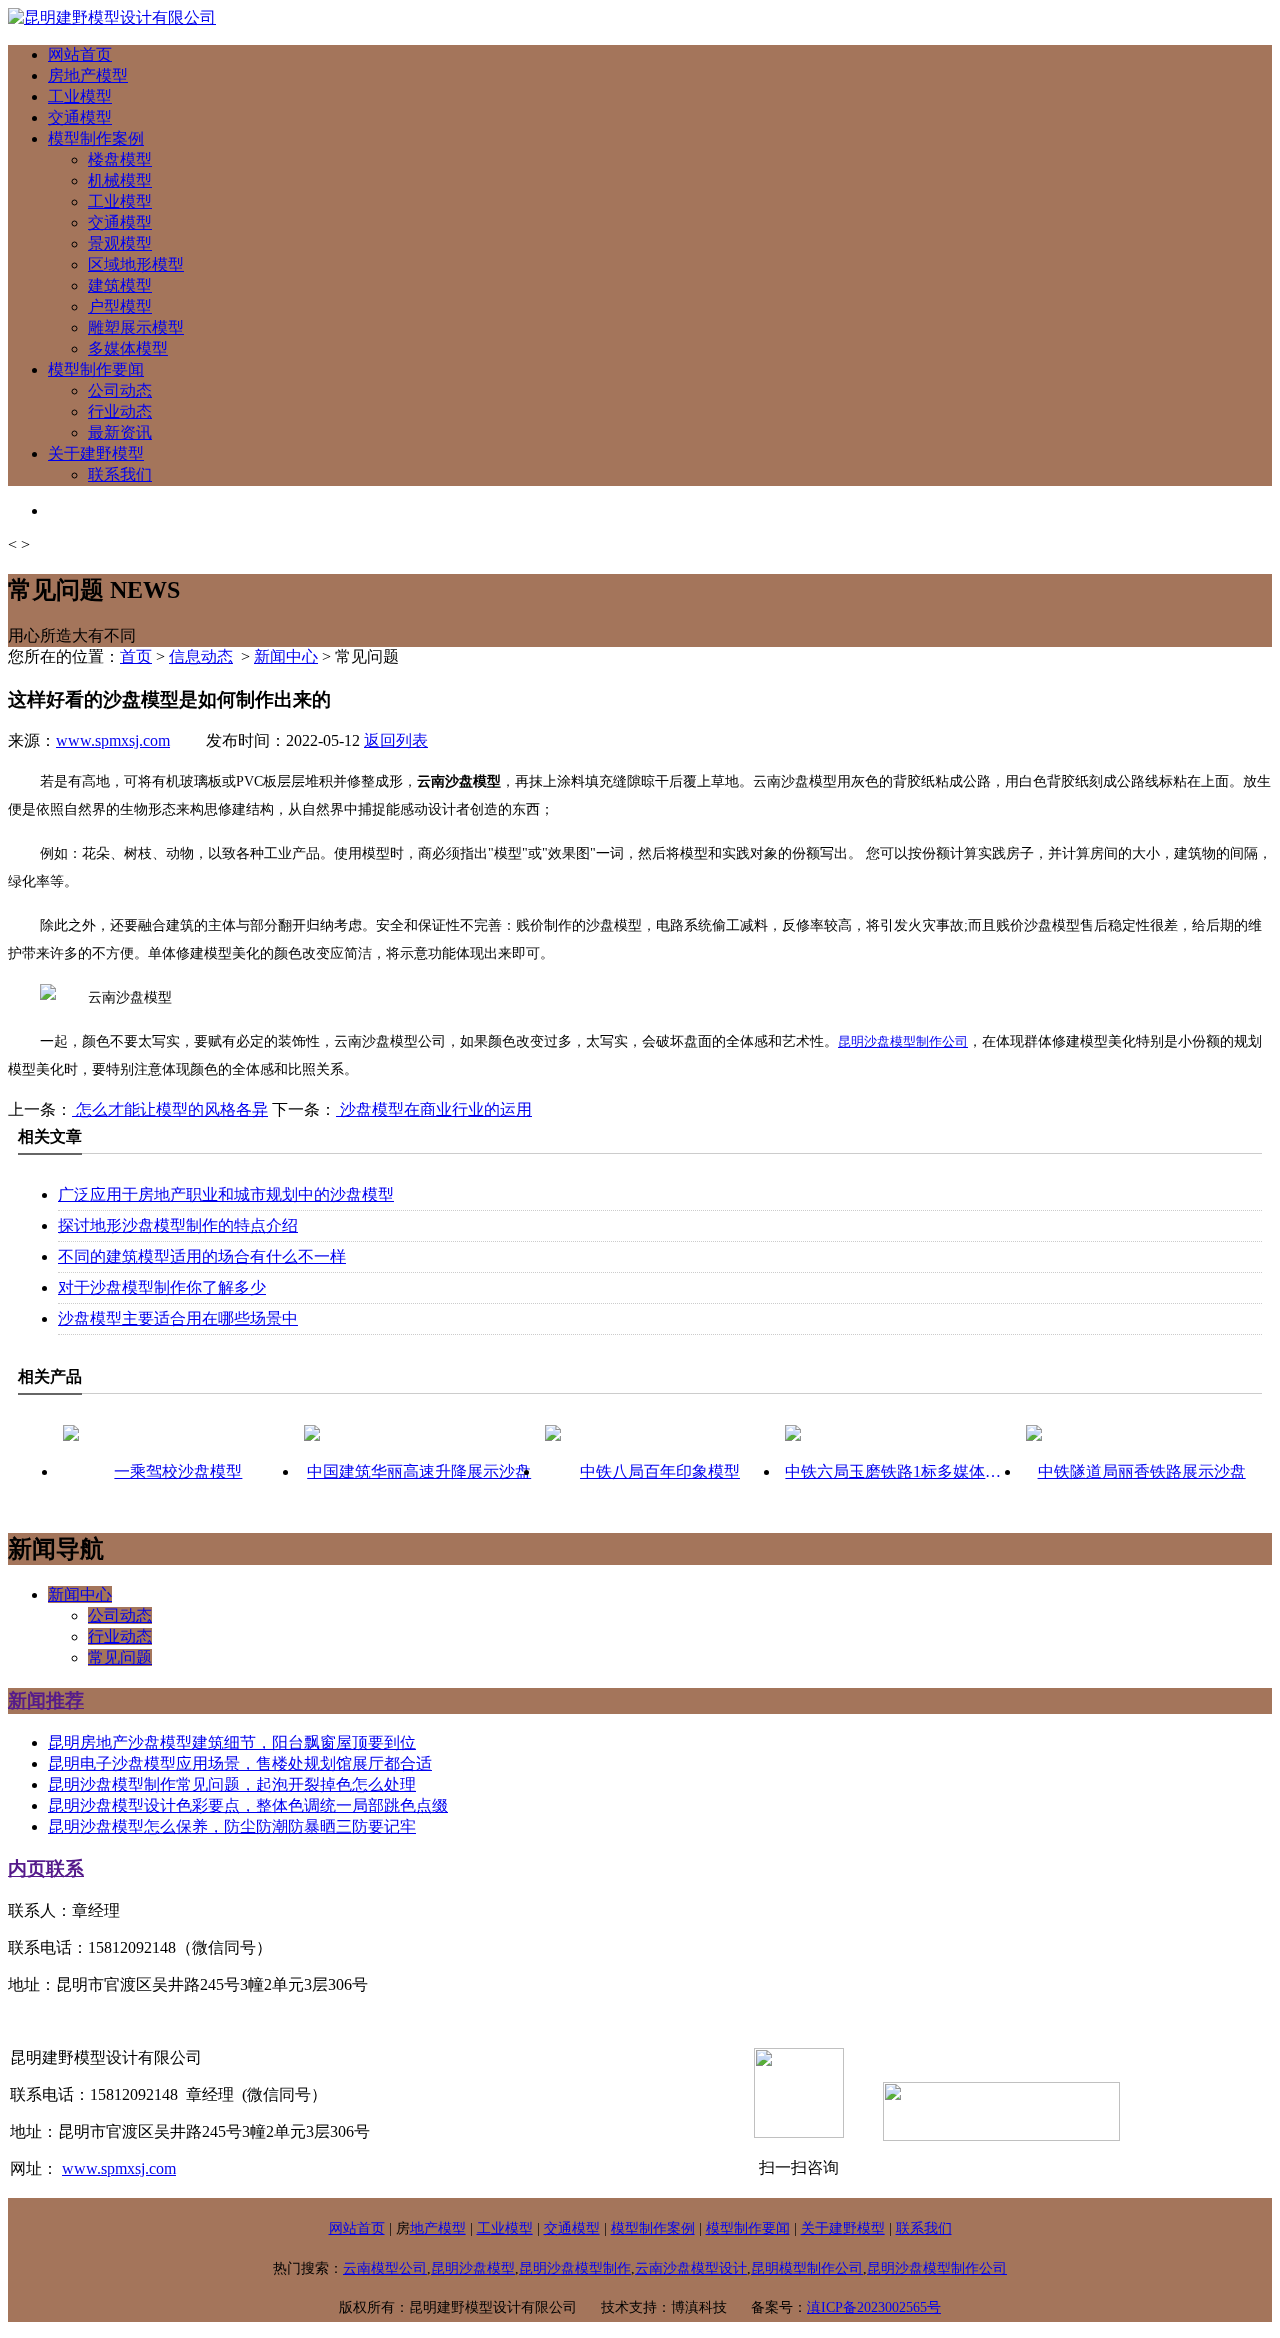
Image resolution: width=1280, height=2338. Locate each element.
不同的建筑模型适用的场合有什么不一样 (202, 1256)
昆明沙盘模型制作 (575, 2268)
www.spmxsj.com (113, 740)
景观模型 (120, 243)
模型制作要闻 (96, 369)
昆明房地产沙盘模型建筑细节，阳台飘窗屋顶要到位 (232, 1742)
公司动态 (120, 390)
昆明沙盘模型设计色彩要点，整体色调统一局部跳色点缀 (248, 1805)
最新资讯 (120, 432)
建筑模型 (120, 285)
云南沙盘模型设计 (691, 2268)
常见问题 (120, 1657)
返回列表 (396, 740)
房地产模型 (88, 75)
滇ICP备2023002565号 (874, 2307)
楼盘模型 (120, 159)
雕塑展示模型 (136, 327)
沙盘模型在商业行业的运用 (434, 1109)
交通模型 (80, 117)
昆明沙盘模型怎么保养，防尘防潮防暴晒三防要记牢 (232, 1826)
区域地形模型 (136, 264)
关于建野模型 (96, 453)
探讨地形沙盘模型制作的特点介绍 (178, 1225)
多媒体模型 (128, 348)
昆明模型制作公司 (807, 2268)
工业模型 (80, 96)
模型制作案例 (96, 138)
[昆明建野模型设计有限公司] (112, 17)
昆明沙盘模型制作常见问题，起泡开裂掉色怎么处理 (232, 1784)
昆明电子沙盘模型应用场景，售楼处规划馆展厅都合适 (240, 1763)
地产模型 (438, 2228)
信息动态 (201, 656)
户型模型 (120, 306)
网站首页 (80, 54)
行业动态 (120, 411)
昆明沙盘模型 (473, 2268)
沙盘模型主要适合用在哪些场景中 (178, 1318)
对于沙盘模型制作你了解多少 (162, 1287)
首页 (136, 656)
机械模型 (120, 180)
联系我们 (120, 474)
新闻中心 (286, 656)
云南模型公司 (385, 2268)
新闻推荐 (46, 1700)
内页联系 (46, 1868)
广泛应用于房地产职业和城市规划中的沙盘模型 (226, 1194)
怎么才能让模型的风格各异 (170, 1109)
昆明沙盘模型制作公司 (903, 1041)
